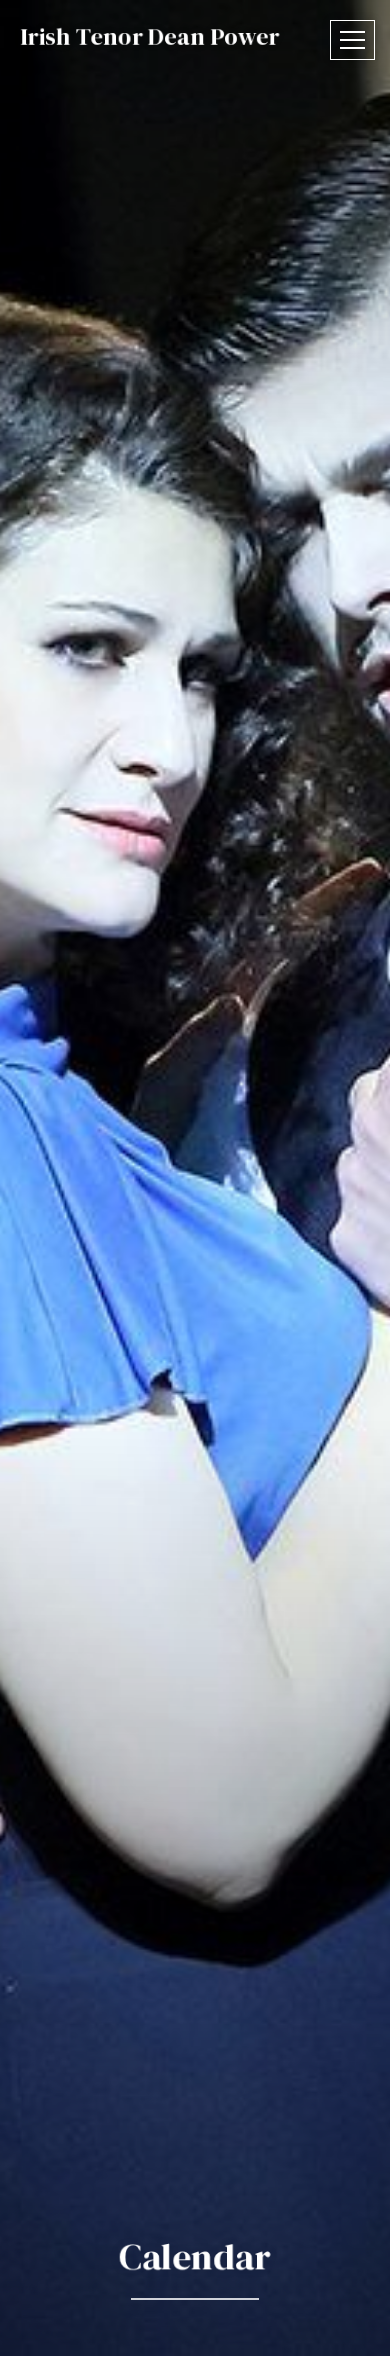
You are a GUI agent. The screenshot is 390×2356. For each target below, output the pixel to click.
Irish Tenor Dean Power (150, 36)
